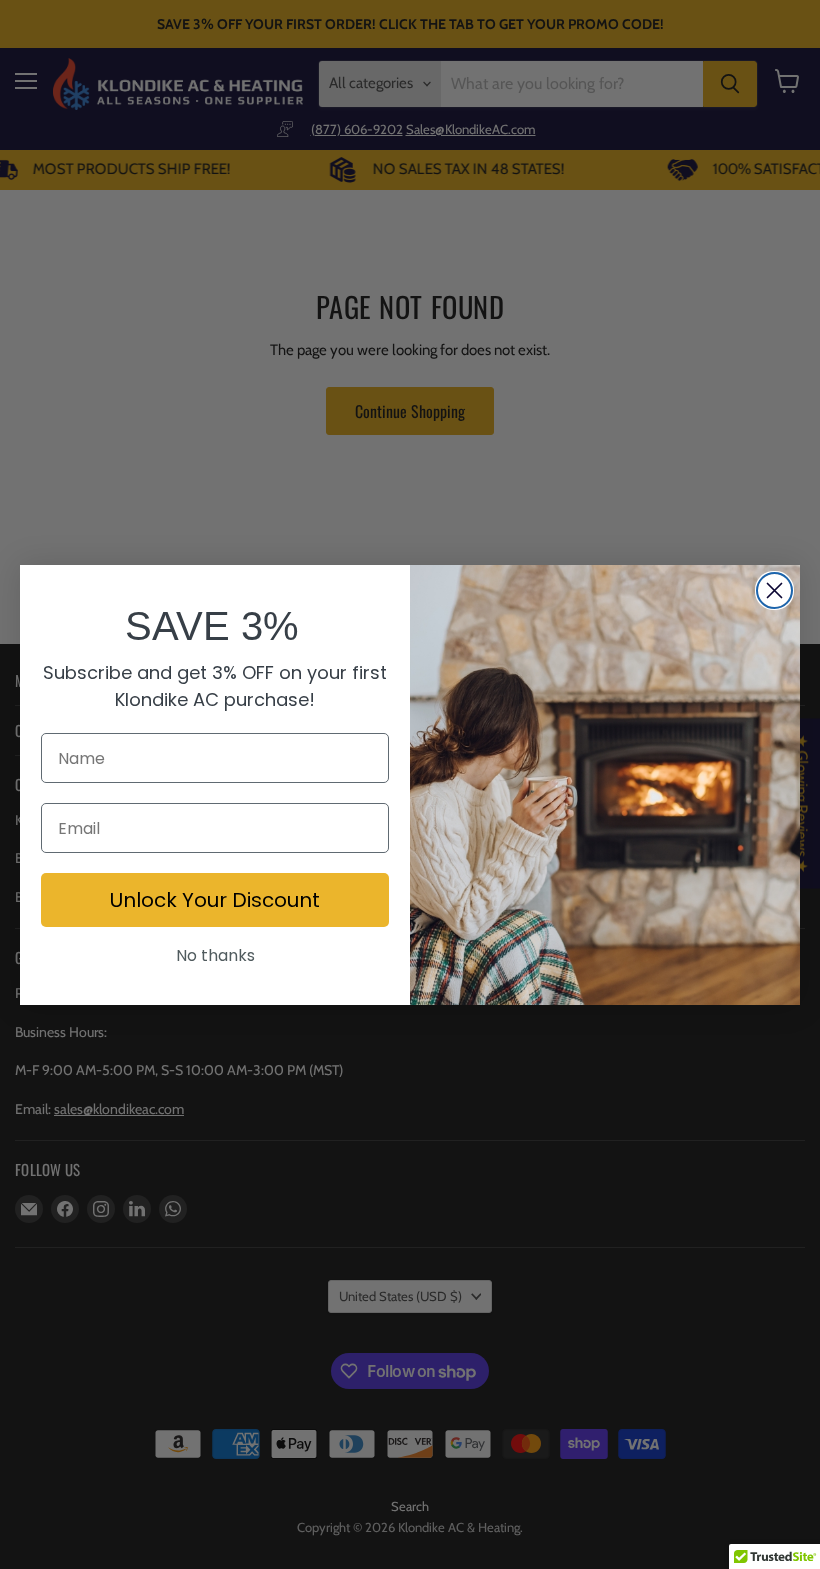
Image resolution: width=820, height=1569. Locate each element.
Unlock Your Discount (215, 900)
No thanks (215, 955)
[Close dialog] (774, 590)
